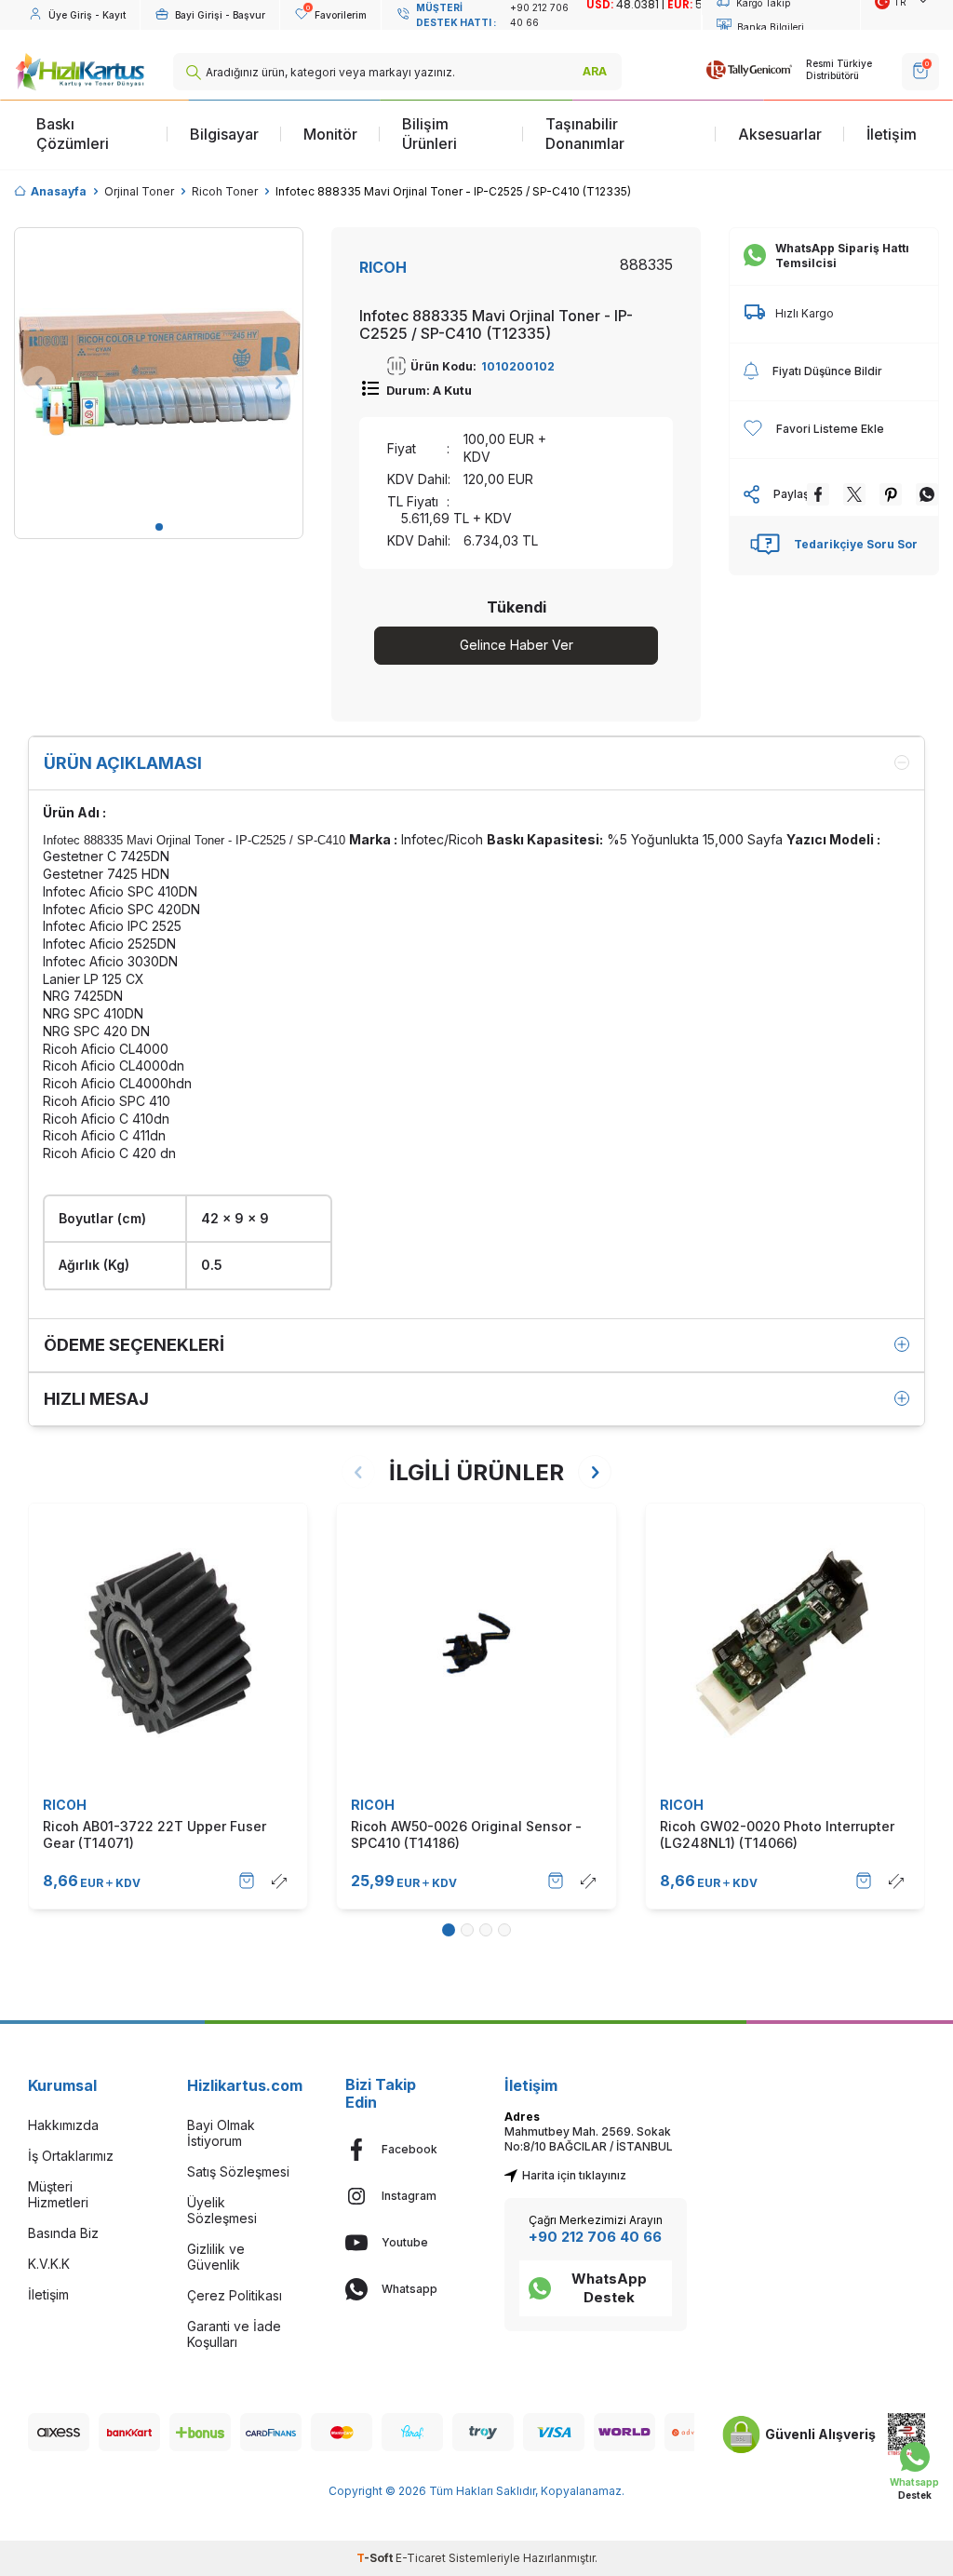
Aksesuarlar (780, 134)
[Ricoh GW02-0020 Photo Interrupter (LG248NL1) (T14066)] (785, 1643)
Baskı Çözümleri (73, 134)
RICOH (383, 267)
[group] (159, 372)
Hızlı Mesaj (96, 1399)
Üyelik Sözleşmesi (222, 2210)
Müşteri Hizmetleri (58, 2194)
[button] (159, 527)
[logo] (80, 72)
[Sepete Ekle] (247, 1881)
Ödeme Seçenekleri (134, 1345)
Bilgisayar (224, 134)
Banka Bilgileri (771, 27)
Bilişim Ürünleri (430, 134)
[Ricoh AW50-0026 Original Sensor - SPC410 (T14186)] (476, 1643)
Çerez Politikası (235, 2295)
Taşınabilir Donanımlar (585, 134)
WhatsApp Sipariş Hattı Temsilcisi (842, 256)
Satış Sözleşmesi (238, 2171)
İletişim (892, 134)
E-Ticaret (421, 2558)
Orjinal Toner (139, 191)
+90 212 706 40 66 (595, 2237)
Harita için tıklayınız (574, 2175)
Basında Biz (63, 2233)
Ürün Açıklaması (123, 763)
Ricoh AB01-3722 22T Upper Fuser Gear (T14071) (154, 1834)
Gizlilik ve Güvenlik (216, 2257)
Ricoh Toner (225, 191)
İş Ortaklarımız (71, 2156)
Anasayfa (59, 191)
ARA (595, 71)
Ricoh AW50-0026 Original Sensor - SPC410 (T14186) (466, 1834)
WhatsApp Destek (609, 2288)
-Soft (376, 2558)
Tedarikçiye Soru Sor (856, 544)
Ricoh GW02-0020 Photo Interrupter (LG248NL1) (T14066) (777, 1834)
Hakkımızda (63, 2125)
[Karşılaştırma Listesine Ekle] (279, 1881)
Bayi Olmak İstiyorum (221, 2133)
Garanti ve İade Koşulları (234, 2334)
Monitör (330, 134)
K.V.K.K (49, 2264)
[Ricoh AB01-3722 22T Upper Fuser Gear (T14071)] (168, 1643)
